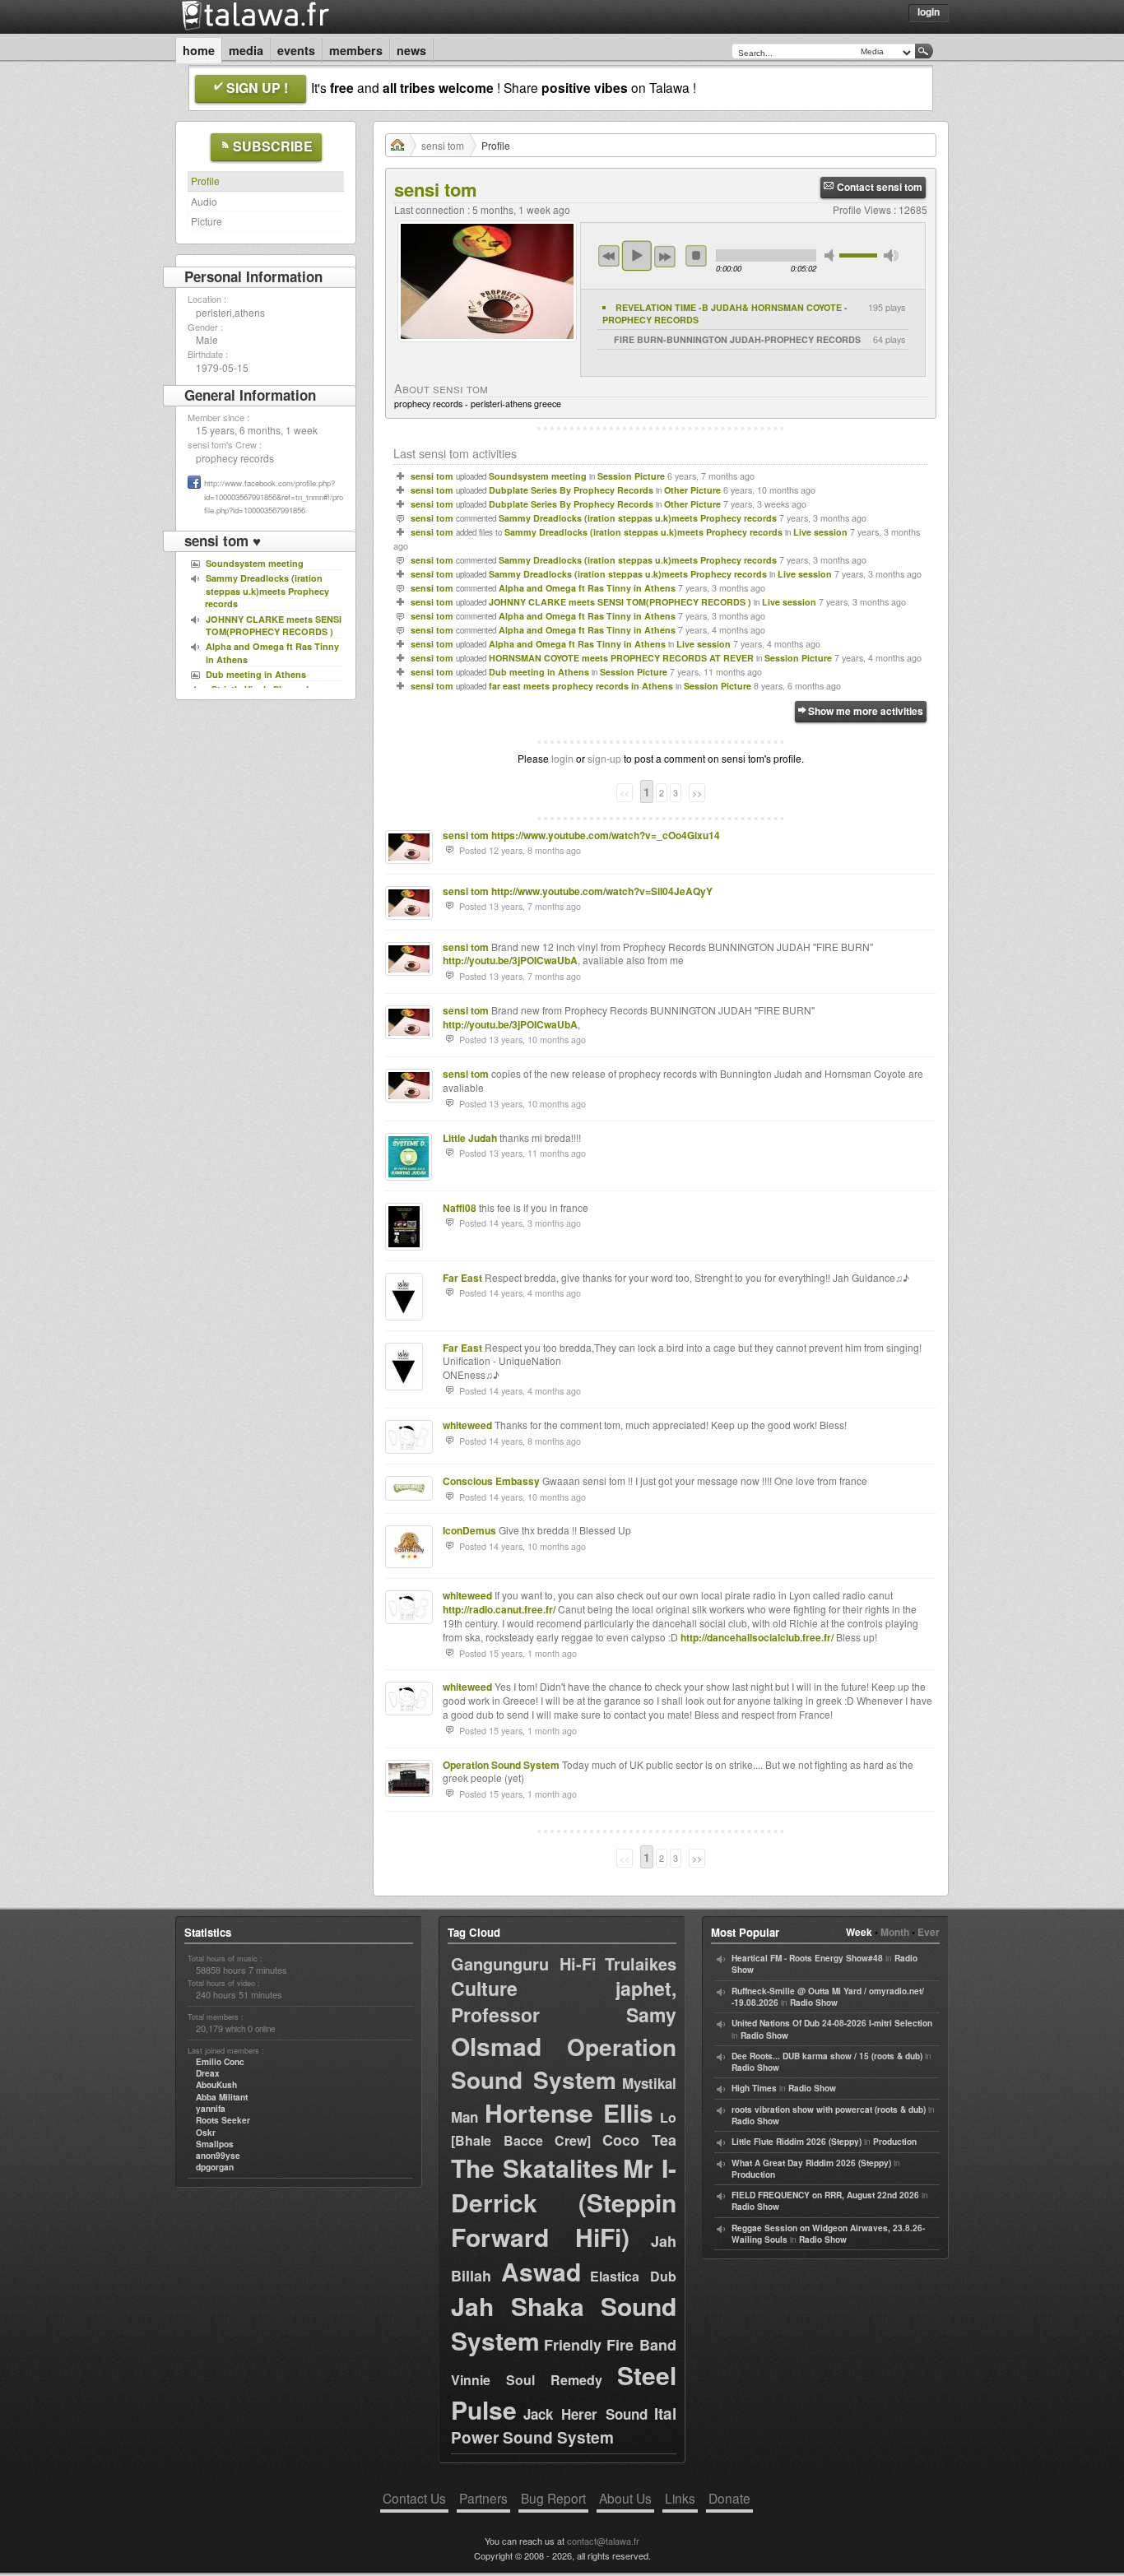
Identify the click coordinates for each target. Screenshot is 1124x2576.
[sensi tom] (487, 346)
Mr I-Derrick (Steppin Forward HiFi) (564, 2202)
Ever (929, 1932)
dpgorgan (215, 2167)
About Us (625, 2498)
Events (296, 50)
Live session (820, 532)
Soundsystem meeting (538, 476)
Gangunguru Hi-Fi (524, 1963)
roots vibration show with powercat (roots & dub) (829, 2110)
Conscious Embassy (491, 1481)
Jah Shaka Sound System (564, 2323)
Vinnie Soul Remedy (527, 2380)
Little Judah (470, 1138)
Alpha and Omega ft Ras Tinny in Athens (587, 588)
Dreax (208, 2073)
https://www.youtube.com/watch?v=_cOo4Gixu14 (606, 835)
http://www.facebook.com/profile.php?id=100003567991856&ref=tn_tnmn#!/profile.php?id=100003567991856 (274, 497)
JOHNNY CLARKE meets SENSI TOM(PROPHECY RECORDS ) (620, 602)
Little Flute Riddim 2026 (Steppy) (797, 2142)
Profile (205, 181)
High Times (754, 2088)
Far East (462, 1278)
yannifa (211, 2109)
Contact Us (414, 2498)
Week (859, 1932)
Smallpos (215, 2144)
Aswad (541, 2271)
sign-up (604, 758)
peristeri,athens (230, 312)
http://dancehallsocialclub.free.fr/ (757, 1637)
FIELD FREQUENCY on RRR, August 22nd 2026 (825, 2195)
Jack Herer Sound (585, 2414)
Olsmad (496, 2046)
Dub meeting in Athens (539, 672)
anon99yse (218, 2156)
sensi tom (443, 145)
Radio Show (814, 2003)
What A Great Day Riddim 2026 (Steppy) (811, 2163)
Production (895, 2142)
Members (356, 50)
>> (697, 793)
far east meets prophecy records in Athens (581, 686)
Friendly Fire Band (610, 2345)
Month (895, 1932)
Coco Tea (640, 2140)
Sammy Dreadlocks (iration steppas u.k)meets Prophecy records (638, 518)
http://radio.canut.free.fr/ (499, 1609)
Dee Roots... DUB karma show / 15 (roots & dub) (827, 2056)
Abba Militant (222, 2097)
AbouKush (216, 2085)
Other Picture (692, 490)
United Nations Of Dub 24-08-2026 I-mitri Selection (832, 2023)
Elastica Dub (633, 2276)
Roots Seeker (223, 2120)
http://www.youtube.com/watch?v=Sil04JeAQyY (602, 891)
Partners (483, 2498)
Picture (207, 221)
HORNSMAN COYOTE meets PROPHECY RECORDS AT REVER (621, 658)
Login (929, 12)
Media (246, 50)
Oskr (206, 2133)
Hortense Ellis (569, 2112)
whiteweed (467, 1425)
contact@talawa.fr (603, 2541)
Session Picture (631, 476)
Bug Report (553, 2498)
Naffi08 (460, 1208)
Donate (729, 2498)
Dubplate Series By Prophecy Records (571, 490)
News (411, 50)
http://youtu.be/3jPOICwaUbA (510, 960)
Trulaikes (641, 1963)
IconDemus (469, 1530)
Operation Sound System (501, 1765)
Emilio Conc (220, 2062)
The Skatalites (535, 2168)
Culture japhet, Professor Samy (564, 2001)
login (562, 758)
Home (199, 50)
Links (680, 2498)
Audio (204, 201)
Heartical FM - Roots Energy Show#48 (807, 1958)
